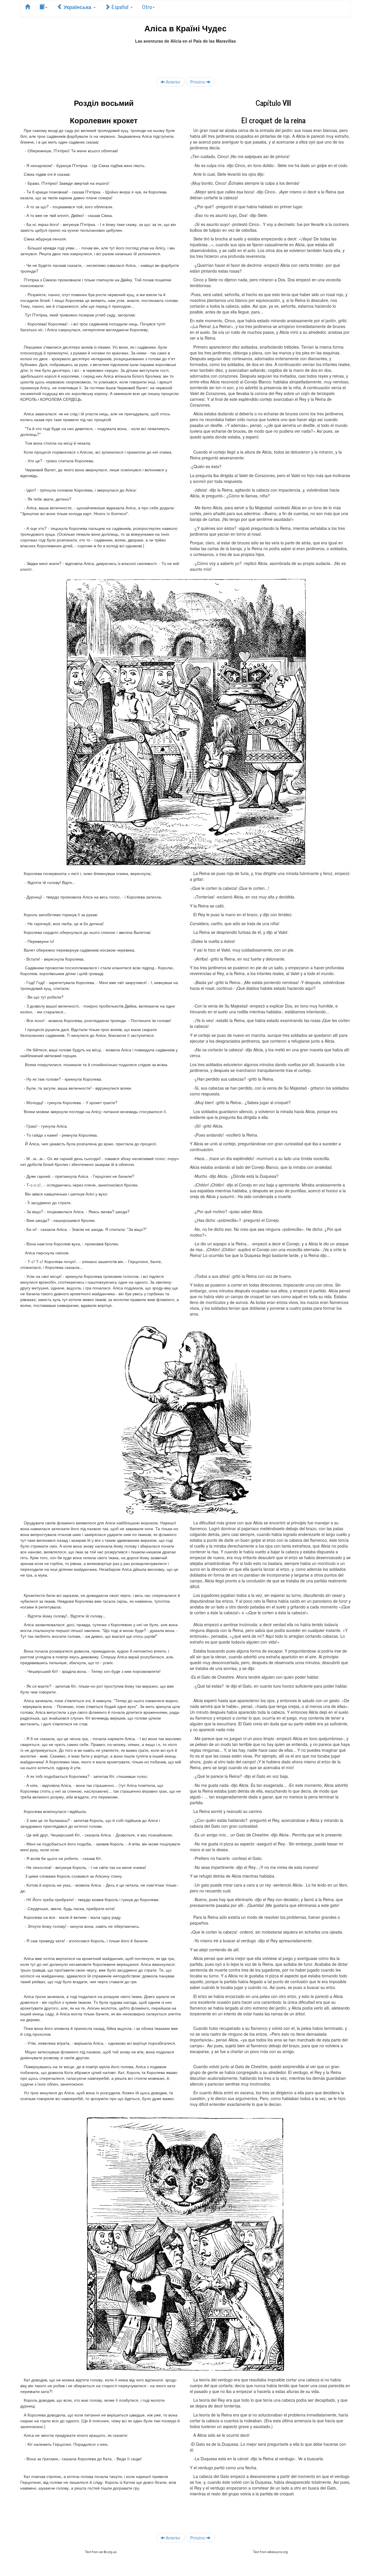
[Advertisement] (185, 57)
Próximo (198, 82)
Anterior (172, 82)
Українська (77, 7)
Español (120, 7)
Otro (147, 7)
